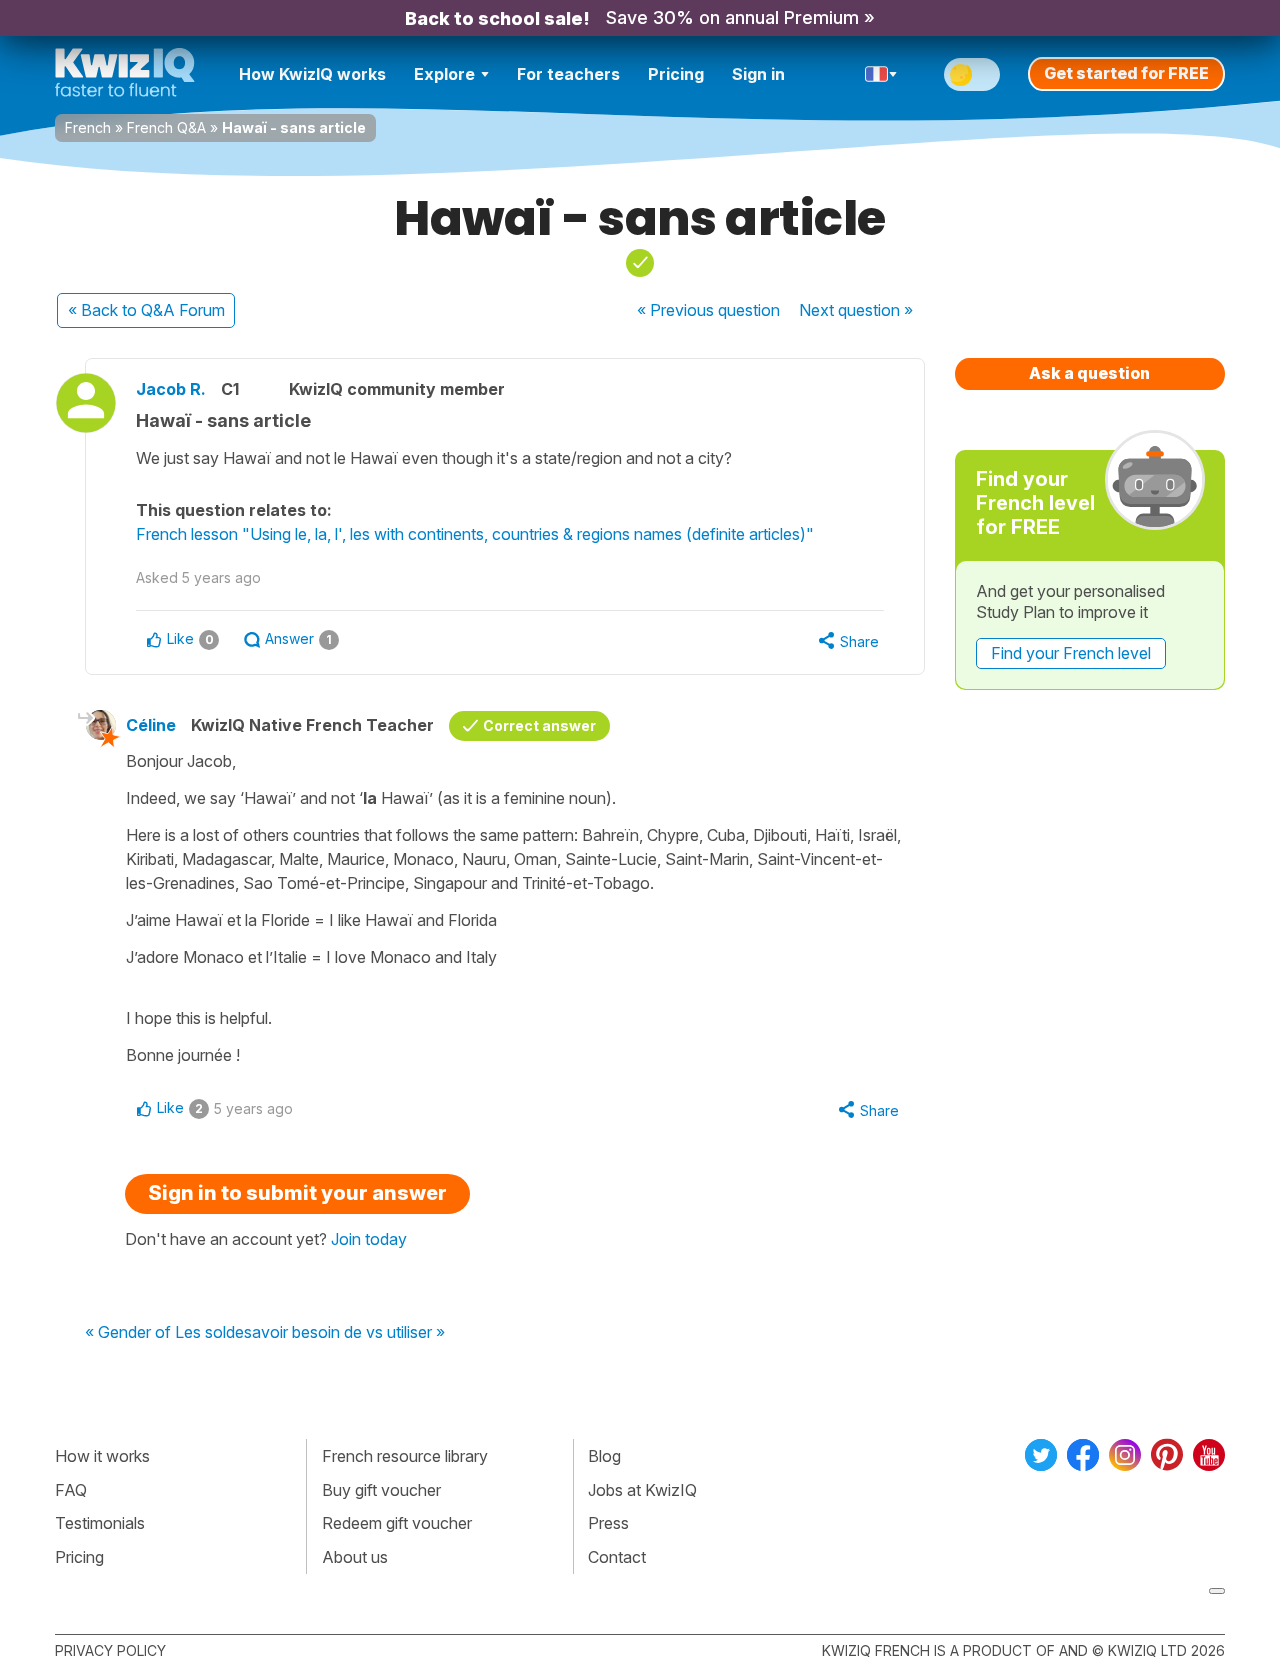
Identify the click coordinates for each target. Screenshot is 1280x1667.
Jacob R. (171, 389)
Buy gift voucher (381, 1490)
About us (355, 1557)
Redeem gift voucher (397, 1523)
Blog (604, 1456)
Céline (151, 725)
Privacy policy (110, 1650)
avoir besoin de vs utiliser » (348, 1333)
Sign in (758, 74)
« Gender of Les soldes (168, 1333)
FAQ (71, 1490)
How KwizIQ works (312, 74)
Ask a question (1089, 373)
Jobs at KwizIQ (642, 1490)
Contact (617, 1557)
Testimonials (100, 1523)
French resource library (405, 1456)
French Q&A (166, 127)
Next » (856, 310)
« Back (146, 310)
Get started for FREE (1126, 73)
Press (608, 1523)
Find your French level (1071, 653)
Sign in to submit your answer (297, 1193)
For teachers (568, 74)
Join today (369, 1239)
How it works (102, 1456)
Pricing (676, 74)
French (88, 127)
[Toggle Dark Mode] (972, 74)
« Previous (708, 310)
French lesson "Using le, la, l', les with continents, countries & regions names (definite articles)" (475, 534)
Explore (444, 74)
